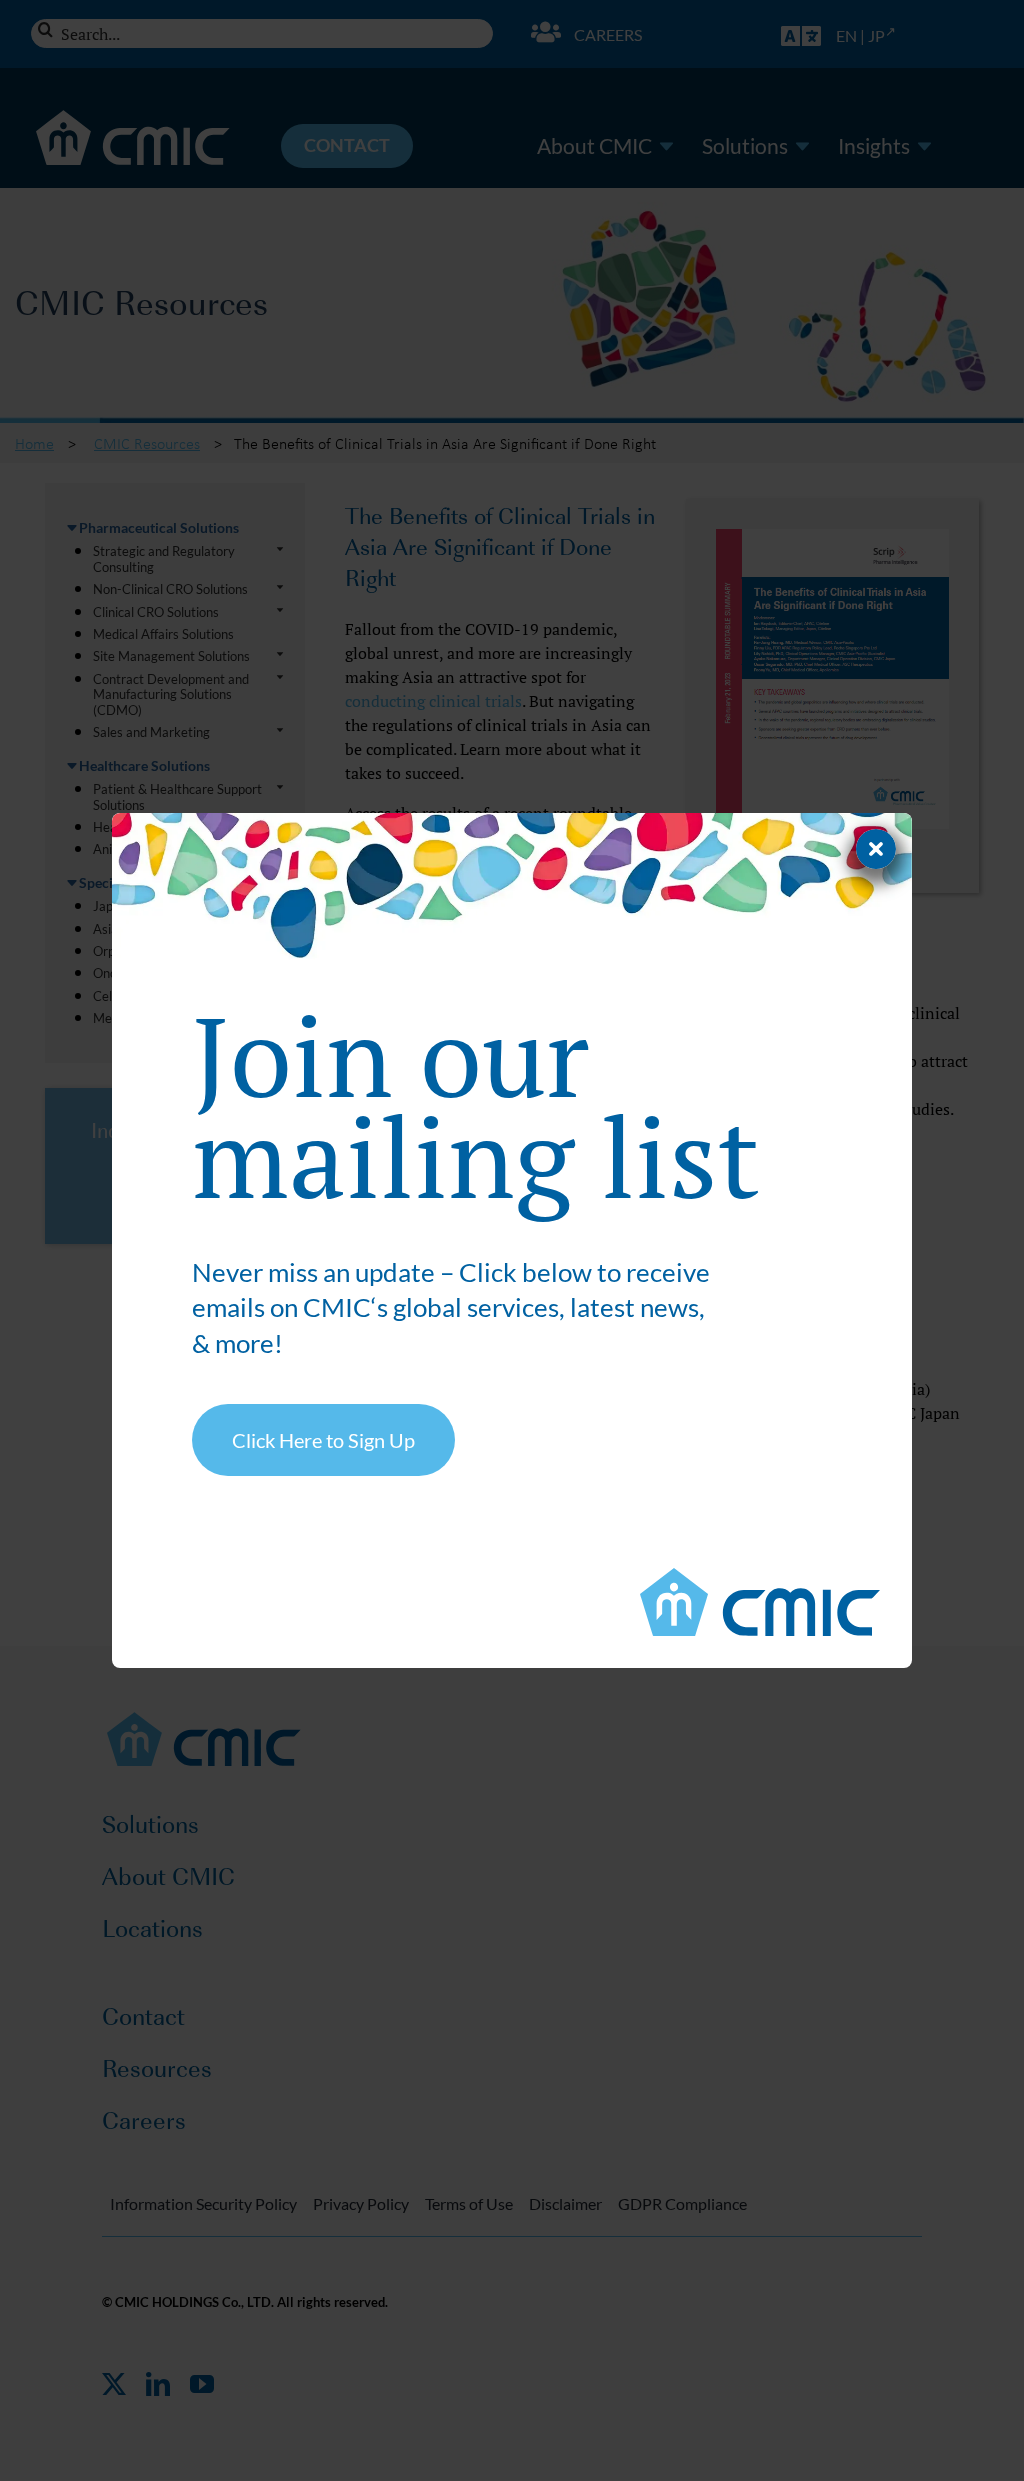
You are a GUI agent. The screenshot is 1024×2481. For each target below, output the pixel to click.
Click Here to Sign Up (323, 1440)
